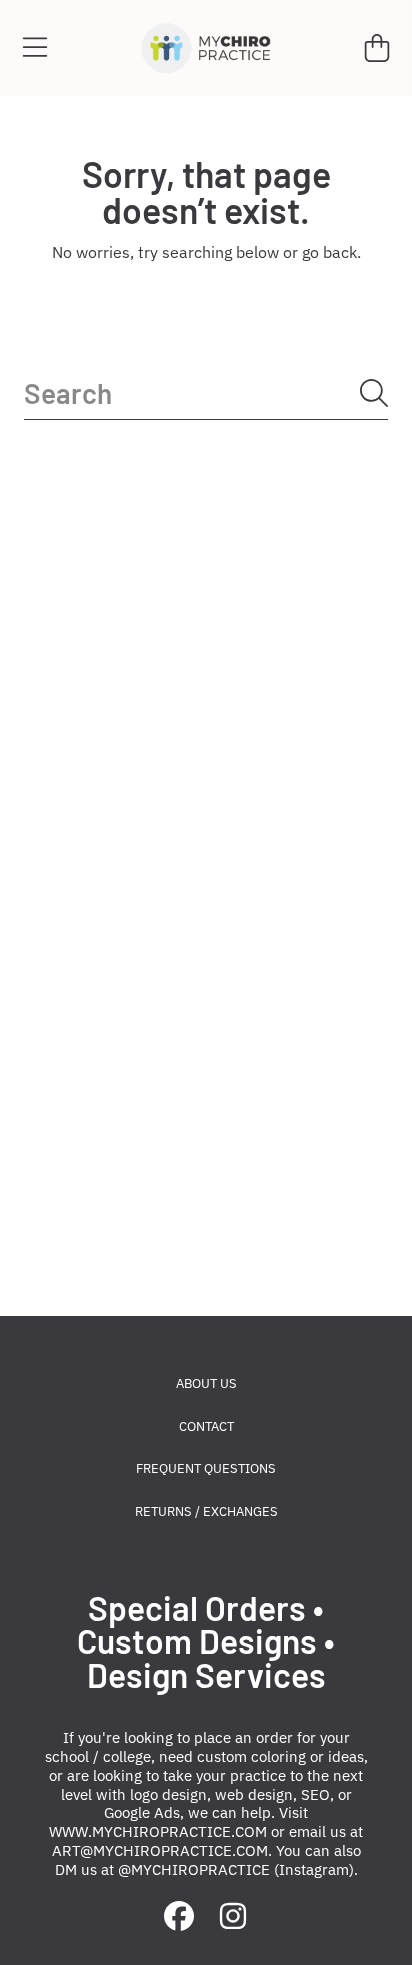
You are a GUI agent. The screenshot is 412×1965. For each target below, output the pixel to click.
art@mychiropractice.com (160, 1850)
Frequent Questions (206, 1468)
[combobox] (206, 393)
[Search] (374, 393)
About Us (206, 1383)
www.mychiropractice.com (158, 1831)
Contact (206, 1426)
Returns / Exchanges (206, 1511)
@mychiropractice (194, 1869)
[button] (35, 48)
